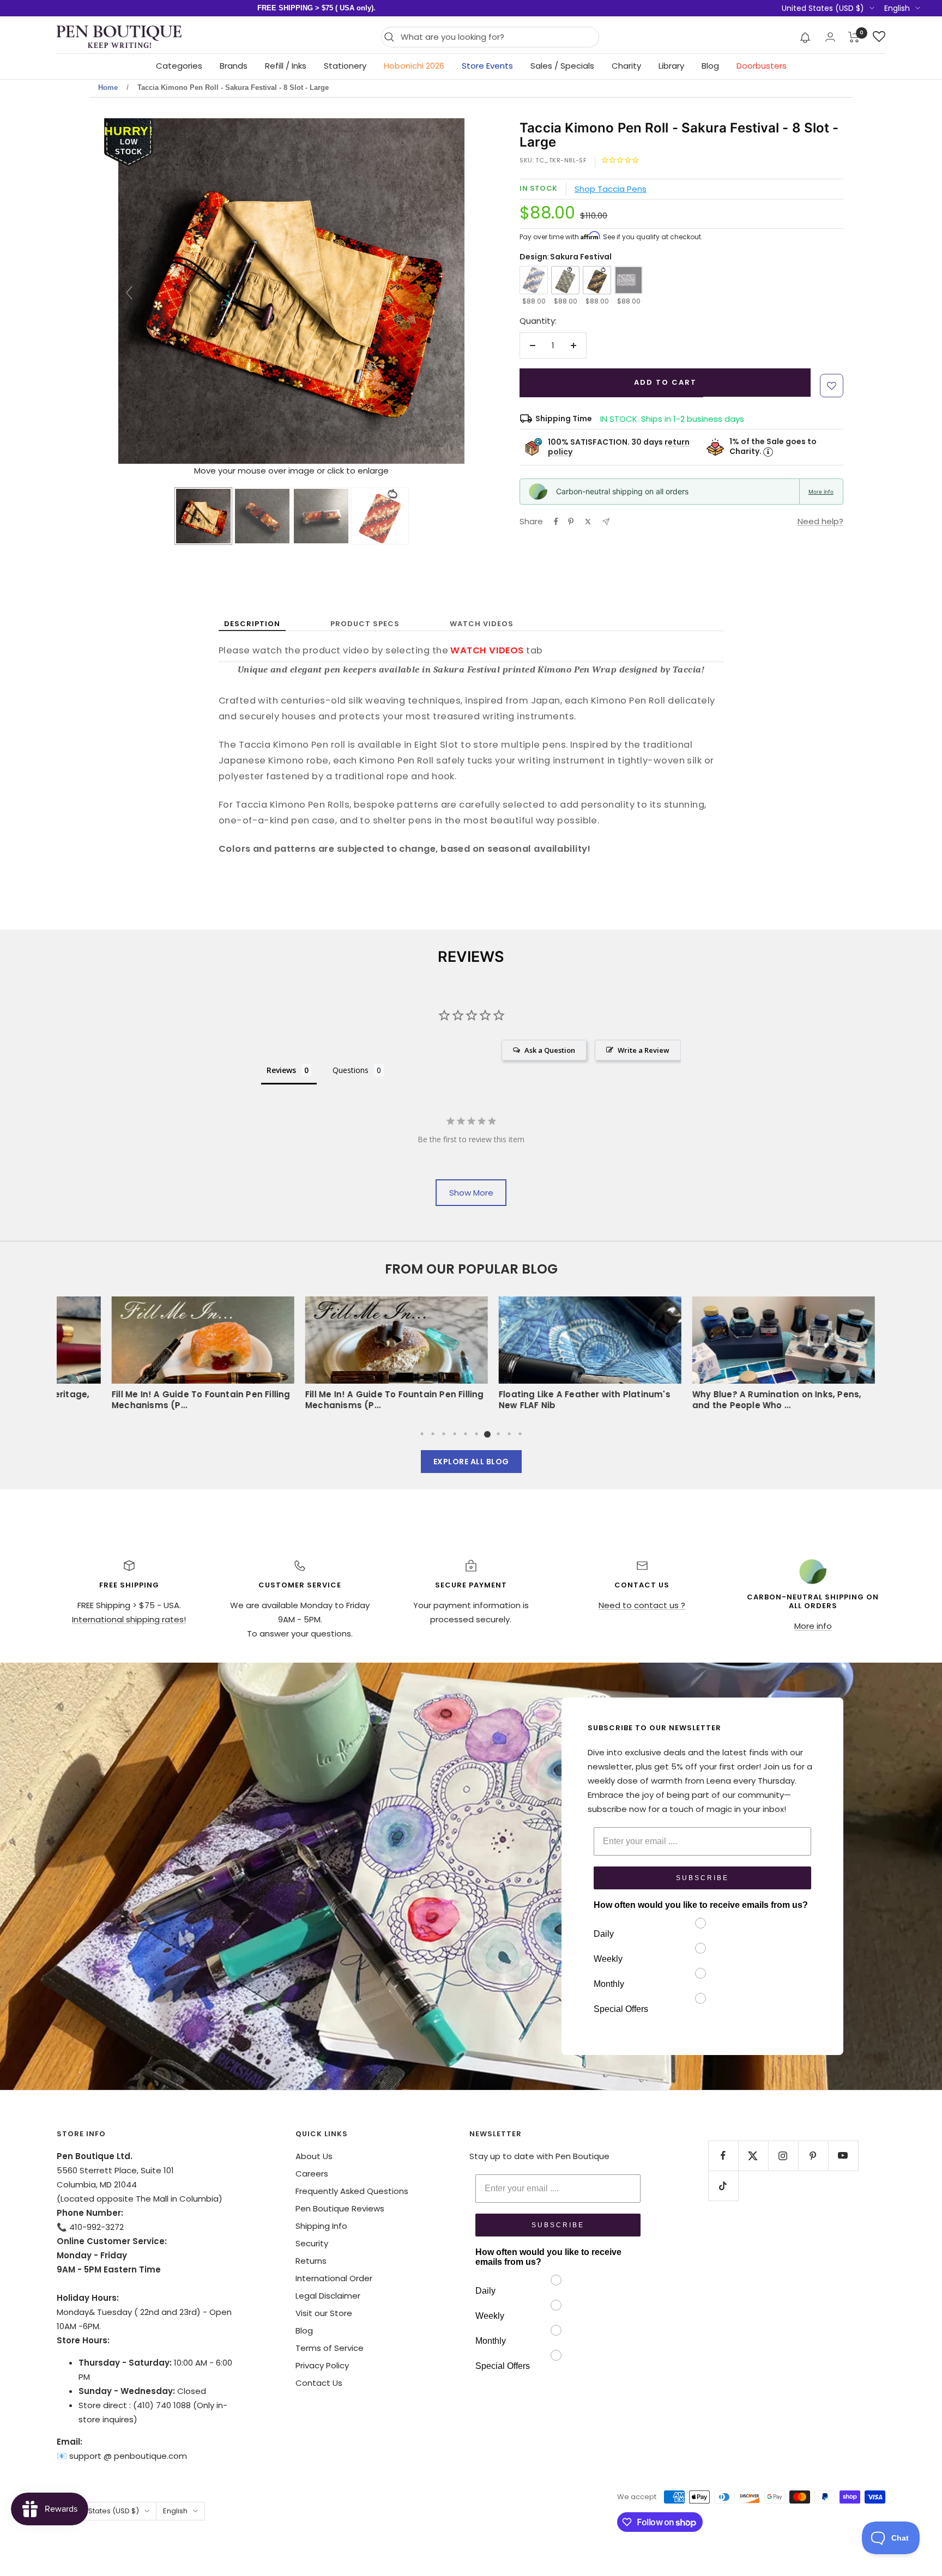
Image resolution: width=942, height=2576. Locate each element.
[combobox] (497, 37)
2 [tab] (433, 1434)
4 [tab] (455, 1434)
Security (312, 2243)
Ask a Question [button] (550, 1050)
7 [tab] (487, 1434)
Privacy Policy (322, 2365)
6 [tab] (476, 1434)
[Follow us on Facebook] (723, 2156)
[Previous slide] (129, 293)
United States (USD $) (823, 8)
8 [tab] (498, 1434)
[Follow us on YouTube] (843, 2156)
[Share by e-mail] (606, 522)
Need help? (820, 521)
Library (671, 66)
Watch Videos (482, 624)
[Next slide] (454, 293)
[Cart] (854, 37)
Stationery (345, 66)
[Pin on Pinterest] (571, 522)
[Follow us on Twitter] (753, 2156)
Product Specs (365, 624)
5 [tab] (466, 1434)
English (897, 8)
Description (252, 624)
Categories (179, 66)
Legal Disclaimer (328, 2296)
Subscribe (702, 1878)
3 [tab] (444, 1434)
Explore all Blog (471, 1462)
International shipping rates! (129, 1619)
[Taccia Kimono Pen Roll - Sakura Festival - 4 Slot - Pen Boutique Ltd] (262, 516)
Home (108, 87)
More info (821, 492)
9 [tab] (509, 1434)
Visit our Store (324, 2313)
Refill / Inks (286, 66)
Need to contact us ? (642, 1605)
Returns (311, 2261)
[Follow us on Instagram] (783, 2156)
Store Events (487, 66)
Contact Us (319, 2383)
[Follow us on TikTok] (723, 2186)
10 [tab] (520, 1434)
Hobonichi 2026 (414, 66)
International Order (334, 2278)
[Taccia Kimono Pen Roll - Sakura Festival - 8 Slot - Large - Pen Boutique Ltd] (203, 516)
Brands (234, 66)
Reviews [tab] (281, 1070)
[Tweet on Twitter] (588, 522)
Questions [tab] (351, 1070)
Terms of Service (330, 2348)
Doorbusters (762, 66)
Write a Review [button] (644, 1050)
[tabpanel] (568, 1357)
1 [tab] (422, 1434)
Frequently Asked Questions (352, 2191)
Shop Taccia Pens (611, 189)
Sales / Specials (562, 66)
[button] (805, 37)
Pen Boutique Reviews (340, 2208)
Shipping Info (321, 2226)
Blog (710, 66)
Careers (312, 2174)
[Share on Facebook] (556, 522)
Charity (626, 66)
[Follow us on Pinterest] (813, 2156)
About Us (314, 2156)
